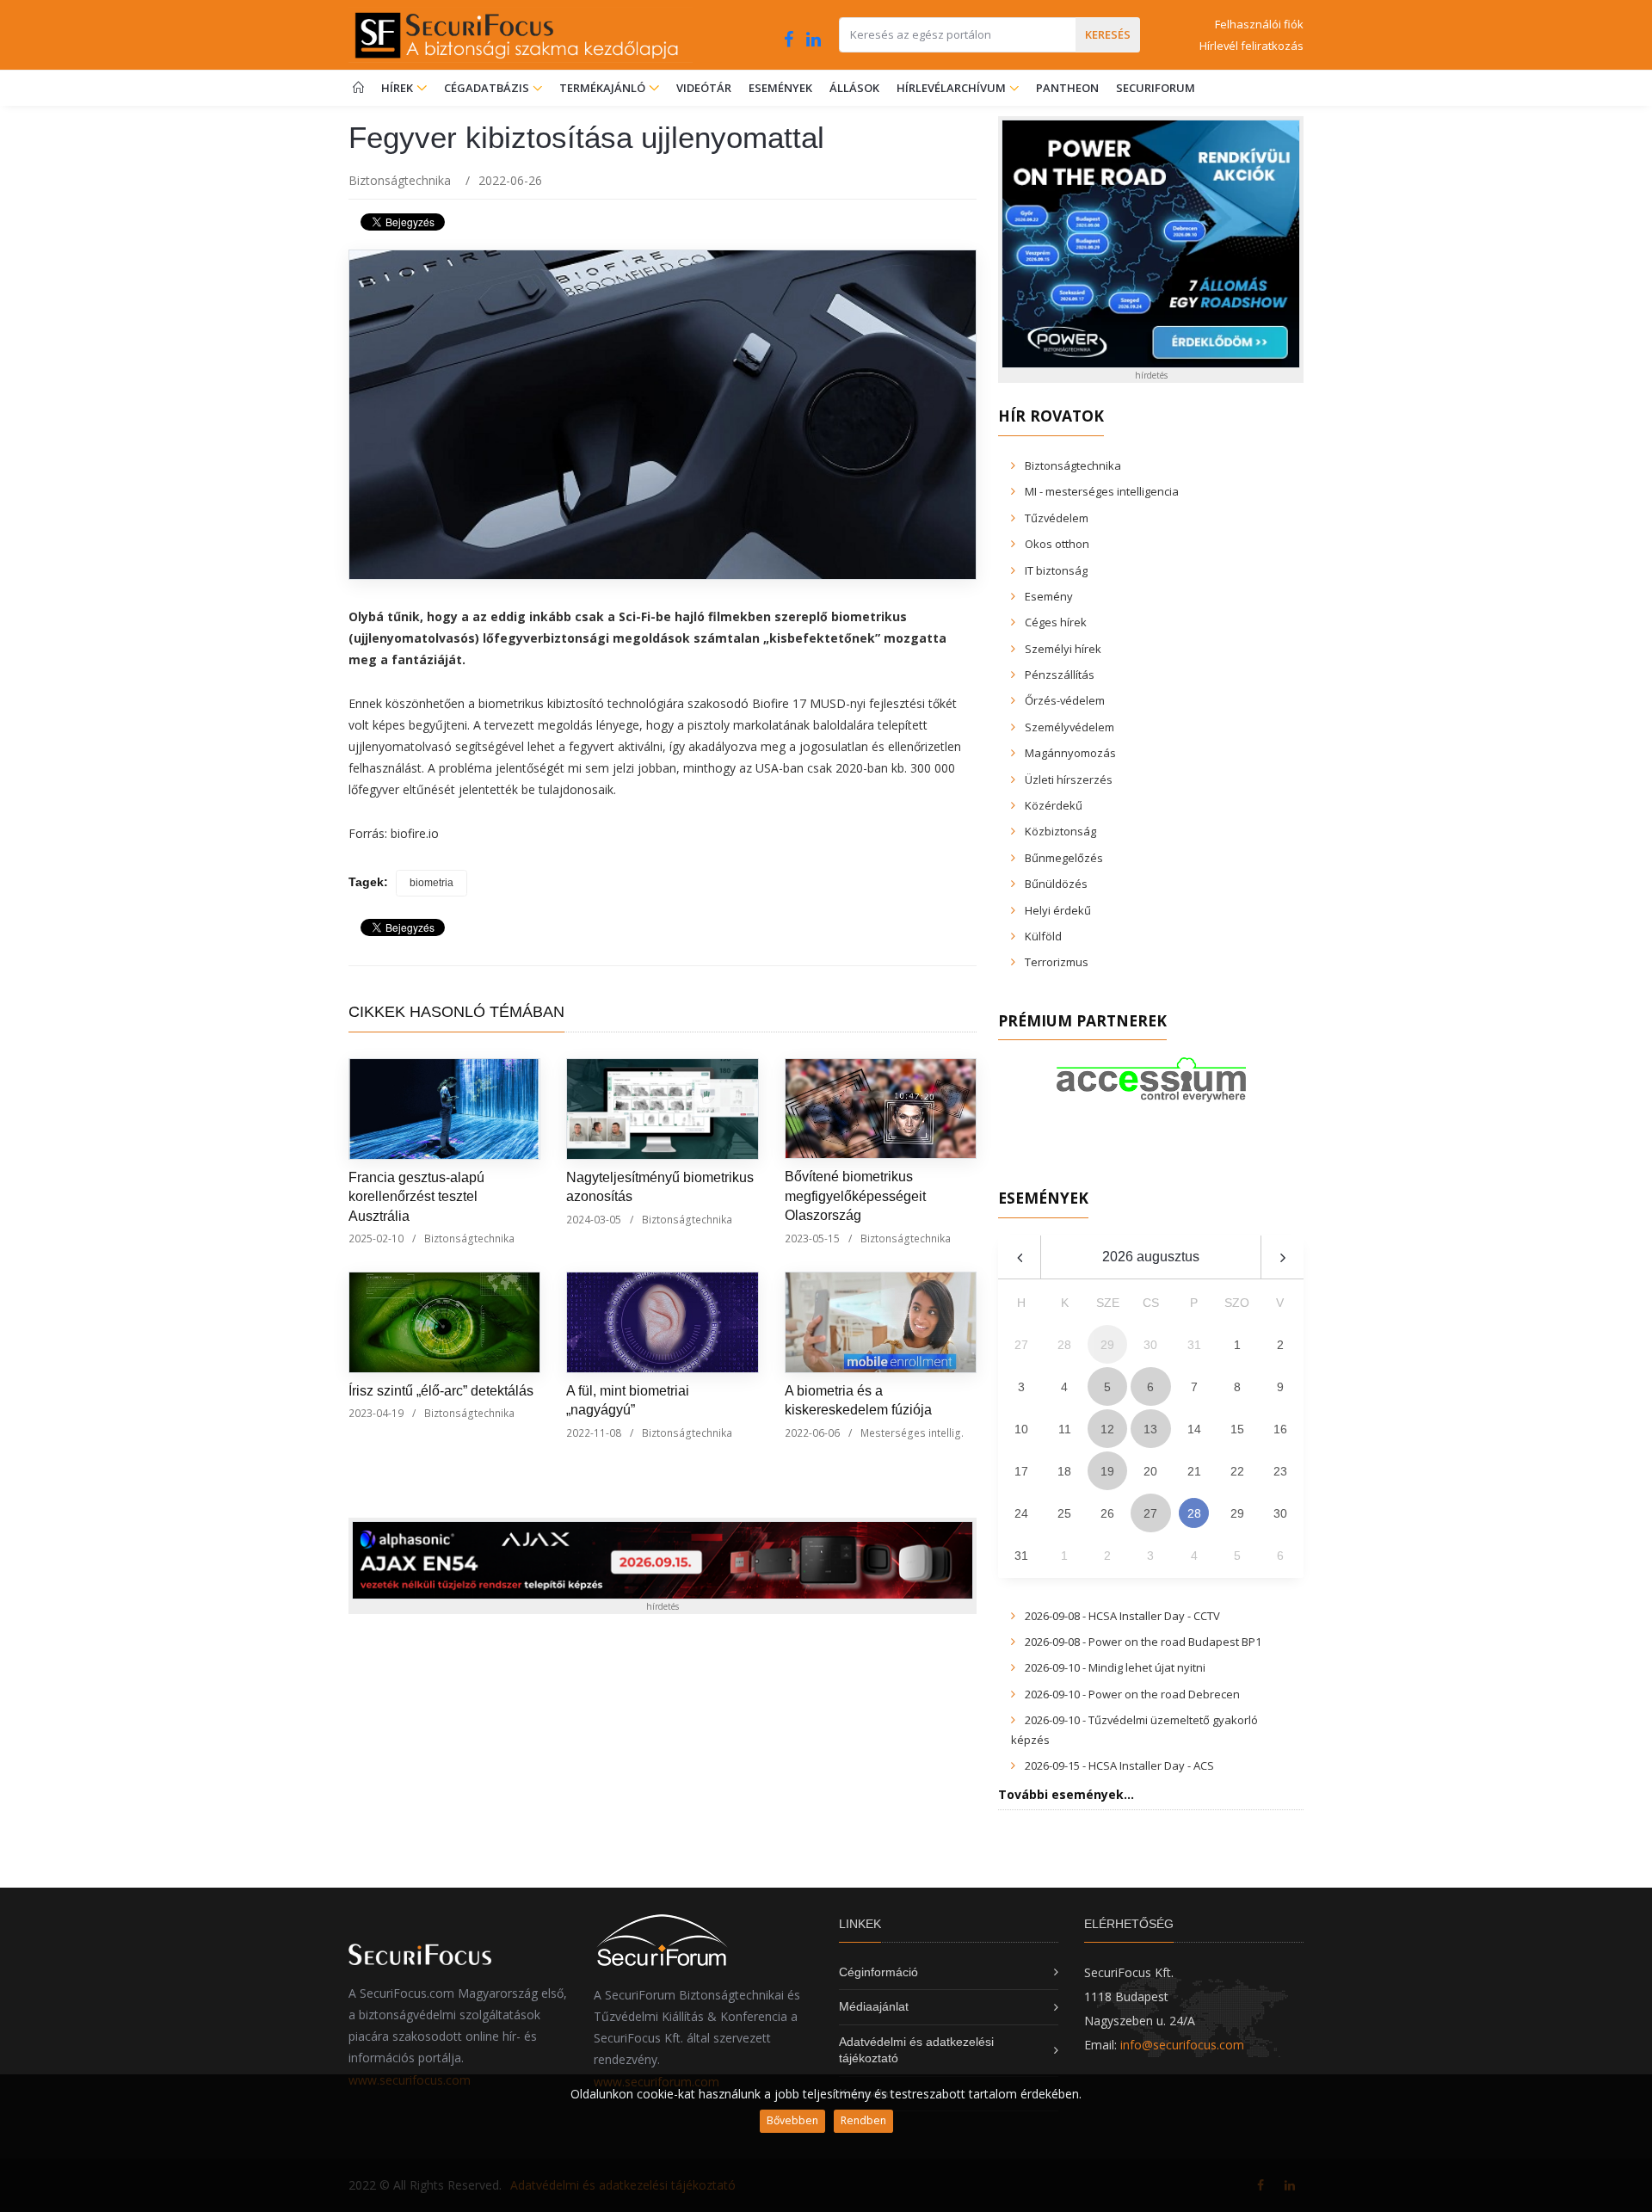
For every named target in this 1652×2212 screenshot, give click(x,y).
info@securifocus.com (1182, 2045)
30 (1280, 1513)
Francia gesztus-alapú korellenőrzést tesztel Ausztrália (416, 1197)
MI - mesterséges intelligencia (1102, 491)
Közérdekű (1054, 805)
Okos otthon (1057, 544)
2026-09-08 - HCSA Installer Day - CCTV (1122, 1616)
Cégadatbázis (488, 88)
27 (1150, 1513)
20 (1150, 1471)
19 (1107, 1471)
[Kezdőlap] (358, 88)
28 (1194, 1513)
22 (1237, 1471)
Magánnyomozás (1070, 753)
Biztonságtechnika (400, 180)
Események (780, 88)
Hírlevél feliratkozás (1251, 46)
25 (1064, 1513)
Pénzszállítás (1060, 675)
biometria (431, 883)
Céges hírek (1056, 622)
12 (1107, 1429)
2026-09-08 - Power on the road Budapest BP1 (1143, 1642)
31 (1021, 1556)
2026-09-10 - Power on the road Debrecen (1132, 1694)
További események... (1066, 1794)
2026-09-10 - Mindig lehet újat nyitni (1115, 1667)
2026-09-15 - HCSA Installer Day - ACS (1119, 1765)
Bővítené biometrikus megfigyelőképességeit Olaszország (855, 1196)
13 (1150, 1429)
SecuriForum (1156, 88)
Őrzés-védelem (1065, 700)
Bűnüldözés (1056, 884)
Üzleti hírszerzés (1069, 779)
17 (1021, 1471)
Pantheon (1067, 88)
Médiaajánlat (874, 2006)
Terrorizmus (1057, 962)
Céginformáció (878, 1972)
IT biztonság (1056, 570)
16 (1280, 1429)
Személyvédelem (1069, 727)
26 (1107, 1513)
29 (1237, 1513)
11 (1065, 1429)
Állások (854, 88)
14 (1194, 1429)
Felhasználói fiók (1259, 24)
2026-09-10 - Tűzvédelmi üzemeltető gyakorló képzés (1134, 1729)
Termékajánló (604, 88)
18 (1064, 1471)
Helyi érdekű (1058, 910)
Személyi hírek (1063, 649)
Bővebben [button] (792, 2120)
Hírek (398, 88)
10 (1021, 1429)
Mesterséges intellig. (912, 1433)
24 (1021, 1513)
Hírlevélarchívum (952, 88)
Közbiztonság (1060, 831)
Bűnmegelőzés (1064, 858)
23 (1280, 1471)
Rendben (863, 2120)
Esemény (1049, 596)
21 (1194, 1471)
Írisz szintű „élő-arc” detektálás (441, 1391)
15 (1237, 1429)
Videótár (704, 88)
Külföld (1043, 936)
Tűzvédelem (1057, 518)
